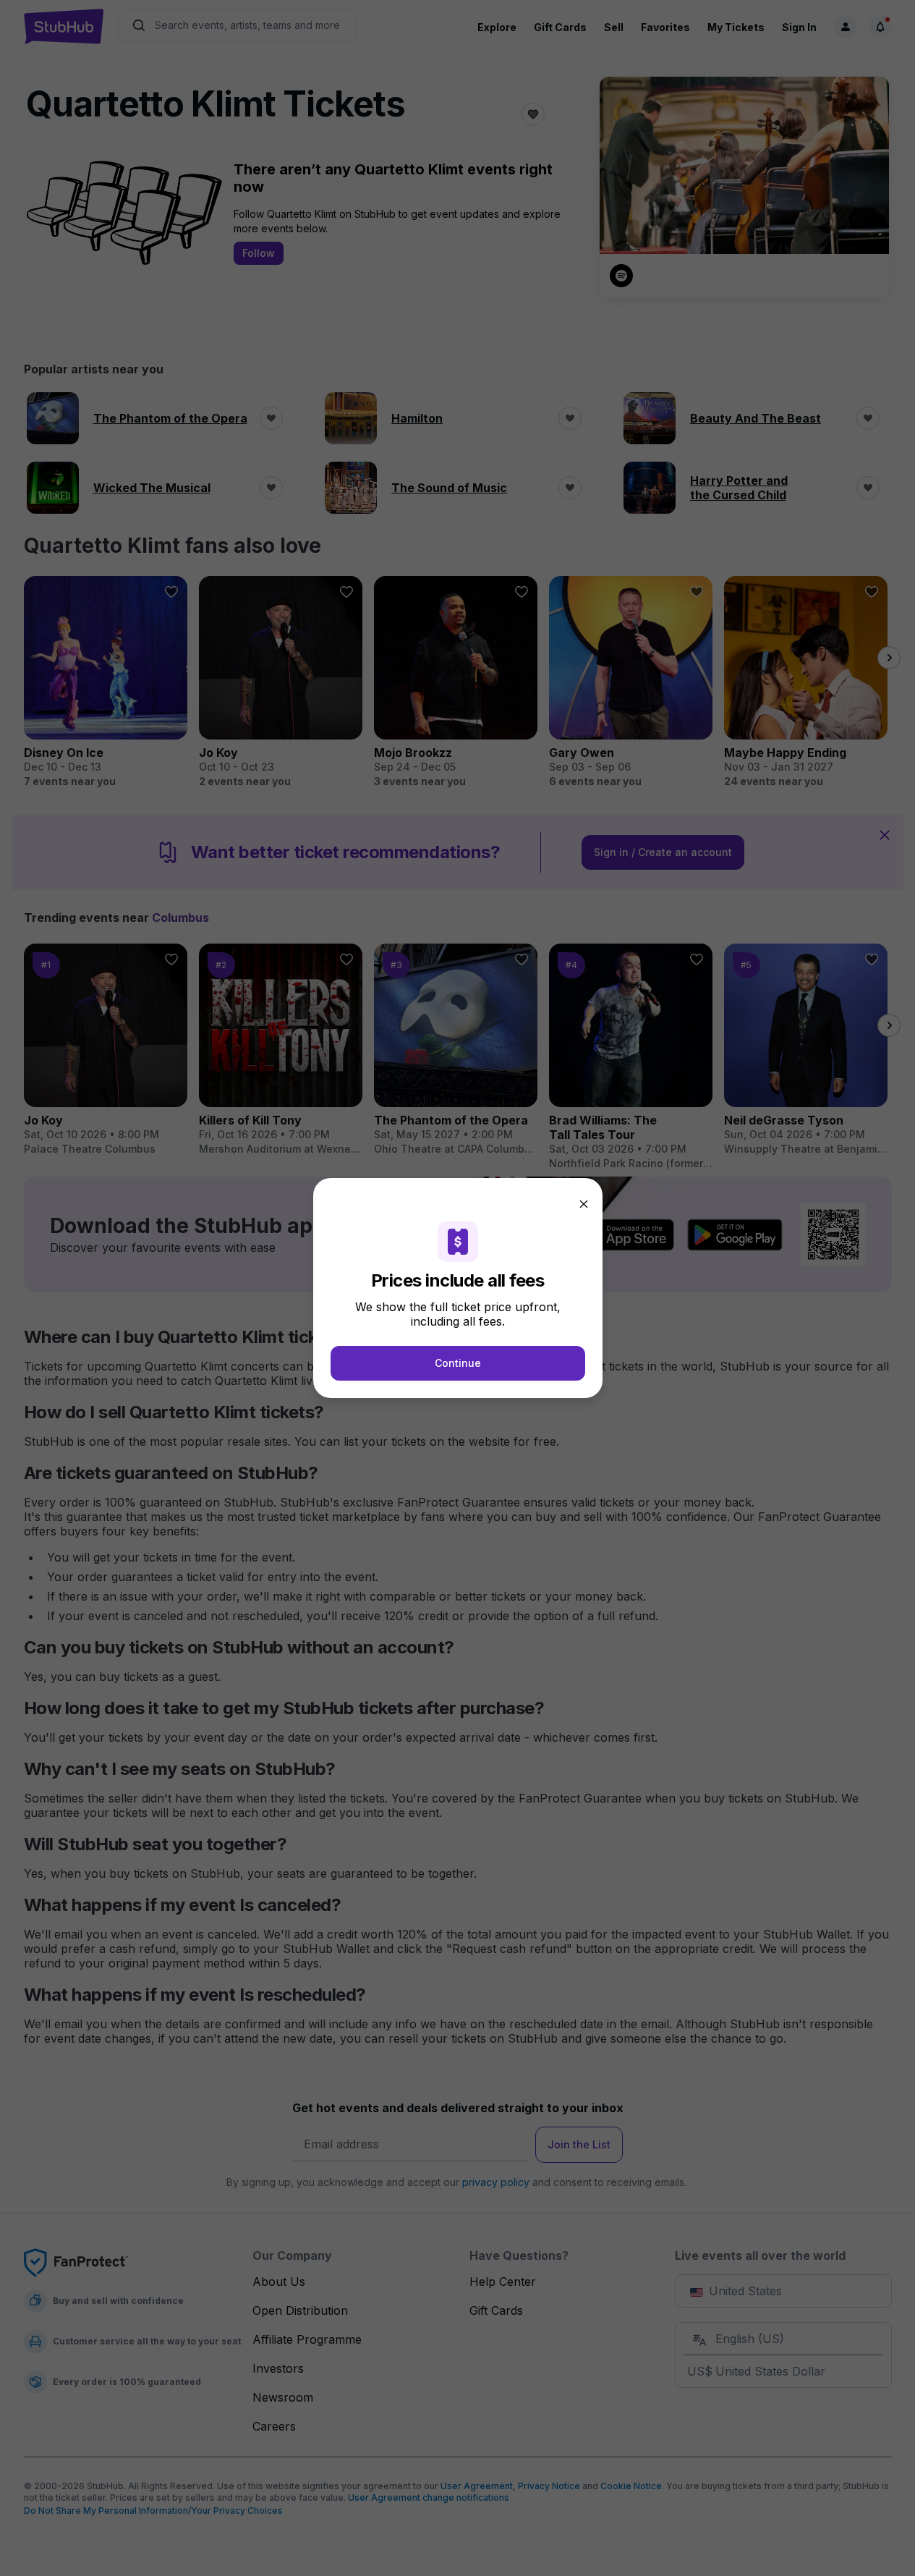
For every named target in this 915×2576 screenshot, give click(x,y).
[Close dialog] (584, 1204)
